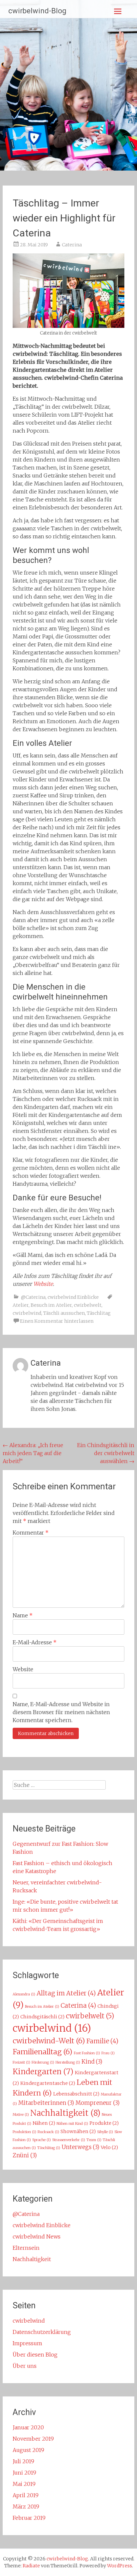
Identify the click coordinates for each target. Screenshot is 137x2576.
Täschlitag (99, 1313)
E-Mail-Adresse (35, 1642)
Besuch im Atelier (51, 1305)
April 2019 (26, 2495)
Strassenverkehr (69, 2140)
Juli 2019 (23, 2461)
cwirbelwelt (88, 1305)
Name (23, 1615)
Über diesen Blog (35, 2355)
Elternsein (26, 2248)
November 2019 (33, 2439)
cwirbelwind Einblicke (73, 1297)
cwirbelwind (27, 1313)
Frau (108, 2053)
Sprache (42, 2140)
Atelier (21, 1305)
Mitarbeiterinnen (46, 2103)
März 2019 (26, 2507)
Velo (109, 2147)
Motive (21, 2115)
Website (23, 1669)
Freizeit (21, 2062)
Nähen (44, 2123)
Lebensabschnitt (76, 2094)
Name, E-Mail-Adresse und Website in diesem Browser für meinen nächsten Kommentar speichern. (61, 1712)
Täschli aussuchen (64, 1313)
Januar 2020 (28, 2427)
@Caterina (33, 1297)
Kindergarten (43, 2072)
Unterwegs (80, 2147)
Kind (92, 2062)
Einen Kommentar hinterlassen (57, 1321)
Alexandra (24, 1994)
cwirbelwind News (37, 2237)
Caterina (72, 245)
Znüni (25, 2156)
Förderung (43, 2062)
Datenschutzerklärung (42, 2332)
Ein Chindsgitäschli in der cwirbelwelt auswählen (106, 1453)
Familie (102, 2041)
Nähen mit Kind (72, 2124)
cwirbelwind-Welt (49, 2041)
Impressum (27, 2343)
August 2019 (28, 2450)
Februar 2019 (29, 2518)
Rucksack (48, 2132)
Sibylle (105, 2132)
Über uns (25, 2366)
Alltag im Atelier (66, 1993)
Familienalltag (43, 2052)
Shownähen (78, 2131)
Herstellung (68, 2062)
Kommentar (31, 1533)
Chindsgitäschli (42, 2017)
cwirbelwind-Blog (37, 11)
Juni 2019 (24, 2473)
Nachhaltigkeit (65, 2113)
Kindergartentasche (48, 2083)
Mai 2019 (24, 2484)
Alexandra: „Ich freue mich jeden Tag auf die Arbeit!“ (33, 1453)
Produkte (104, 2123)
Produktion (24, 2132)
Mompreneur (98, 2103)
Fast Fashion (87, 2053)
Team (94, 2140)
